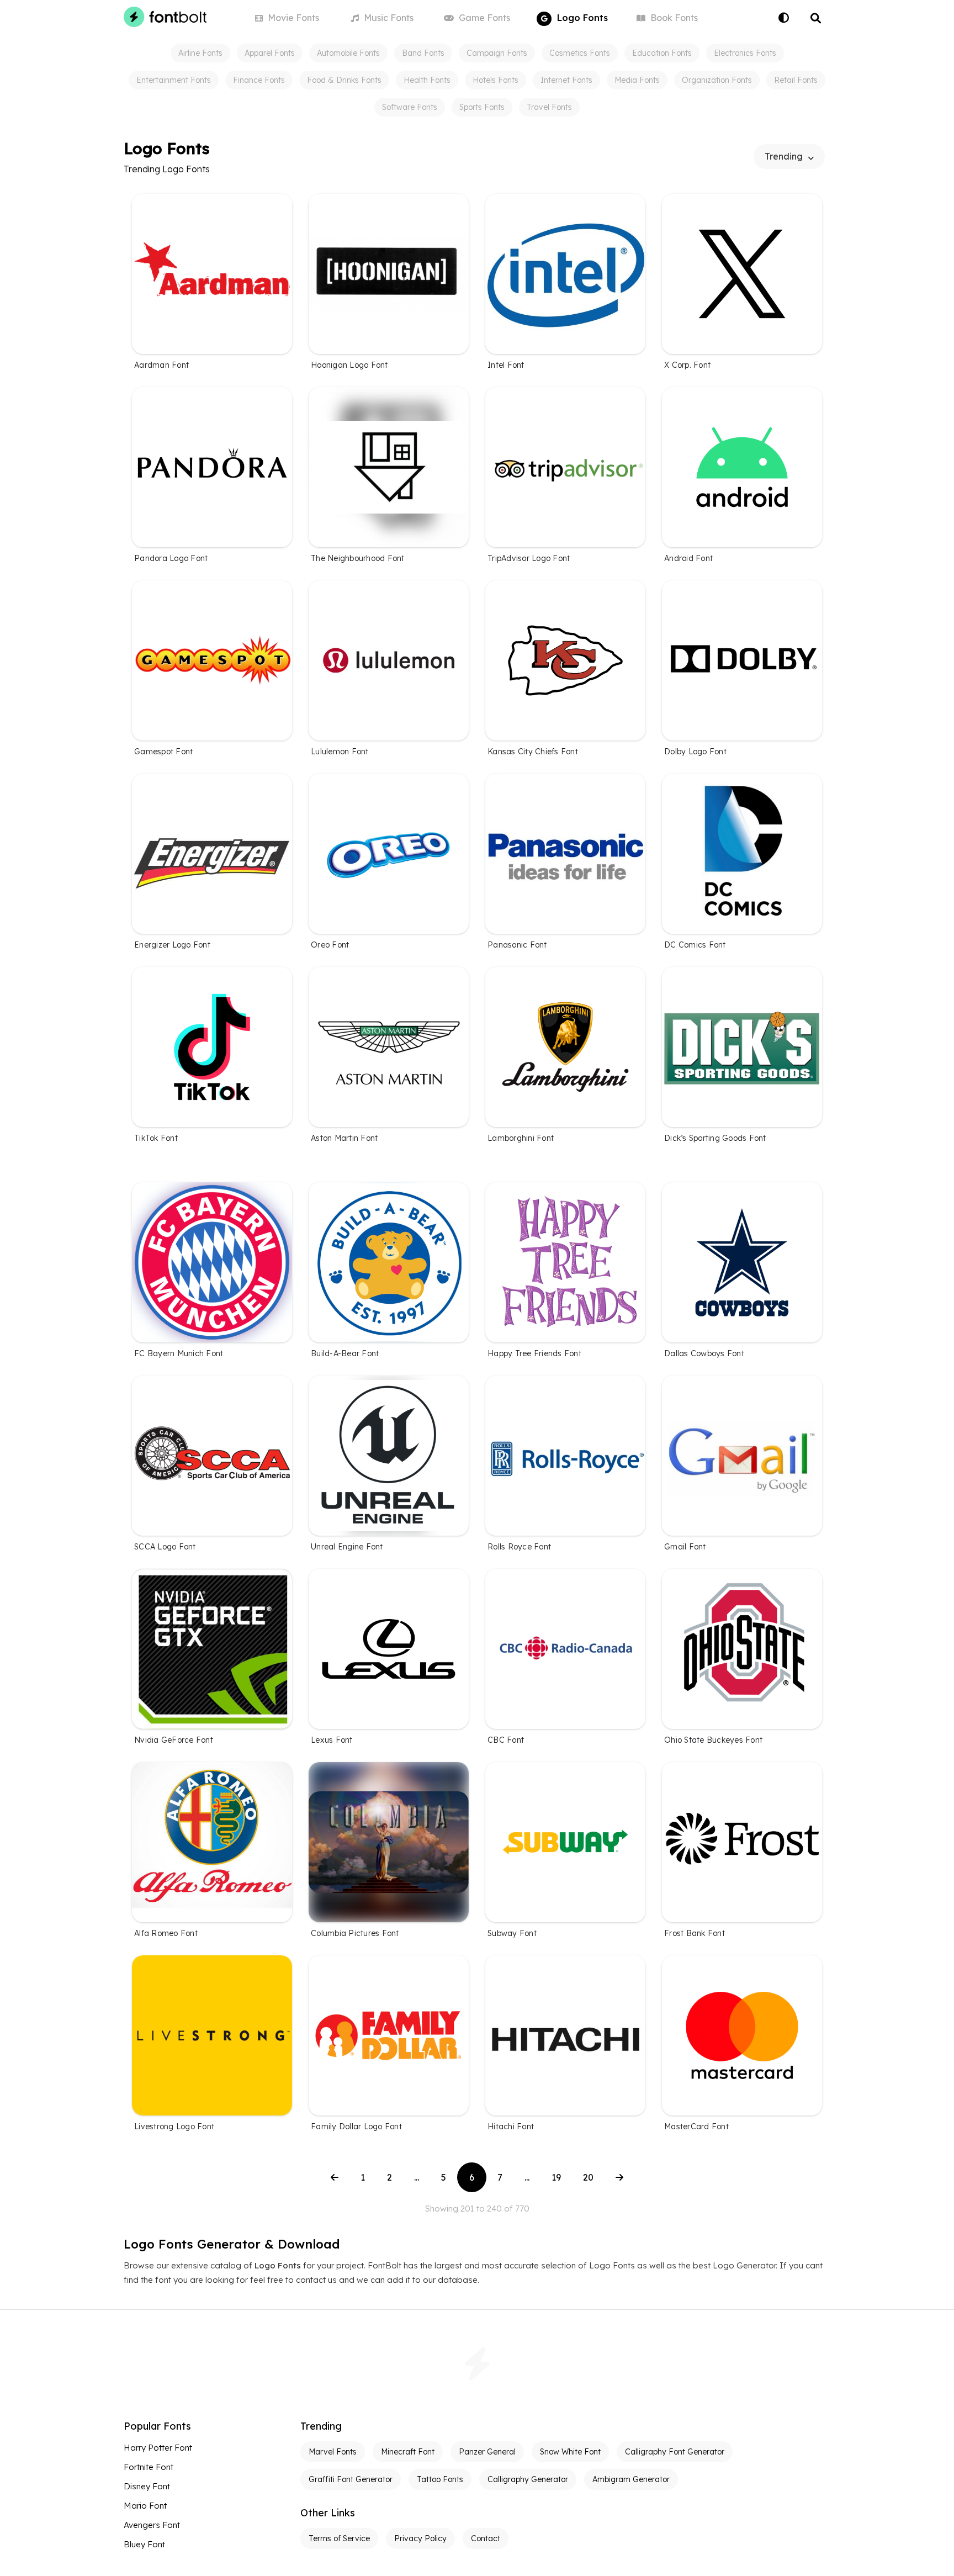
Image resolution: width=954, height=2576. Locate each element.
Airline (200, 53)
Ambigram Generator (631, 2479)
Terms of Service (339, 2538)
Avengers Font (152, 2525)
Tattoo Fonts (440, 2479)
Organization (717, 80)
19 (556, 2177)
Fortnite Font (149, 2467)
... (417, 2177)
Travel (549, 107)
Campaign (497, 53)
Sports (482, 107)
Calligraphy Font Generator (675, 2452)
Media (637, 80)
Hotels (495, 80)
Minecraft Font (408, 2452)
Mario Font (145, 2506)
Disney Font (147, 2486)
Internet (566, 80)
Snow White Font (570, 2452)
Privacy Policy (420, 2538)
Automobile (348, 53)
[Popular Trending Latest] (789, 157)
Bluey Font (144, 2544)
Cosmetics (580, 53)
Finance (259, 80)
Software (410, 107)
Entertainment (174, 80)
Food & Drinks (344, 80)
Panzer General (487, 2452)
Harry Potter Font (158, 2448)
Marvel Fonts (333, 2452)
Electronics (745, 53)
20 (588, 2177)
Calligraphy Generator (528, 2479)
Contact (486, 2538)
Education (662, 53)
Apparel (270, 53)
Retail (796, 80)
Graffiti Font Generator (351, 2479)
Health (427, 80)
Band (423, 53)
